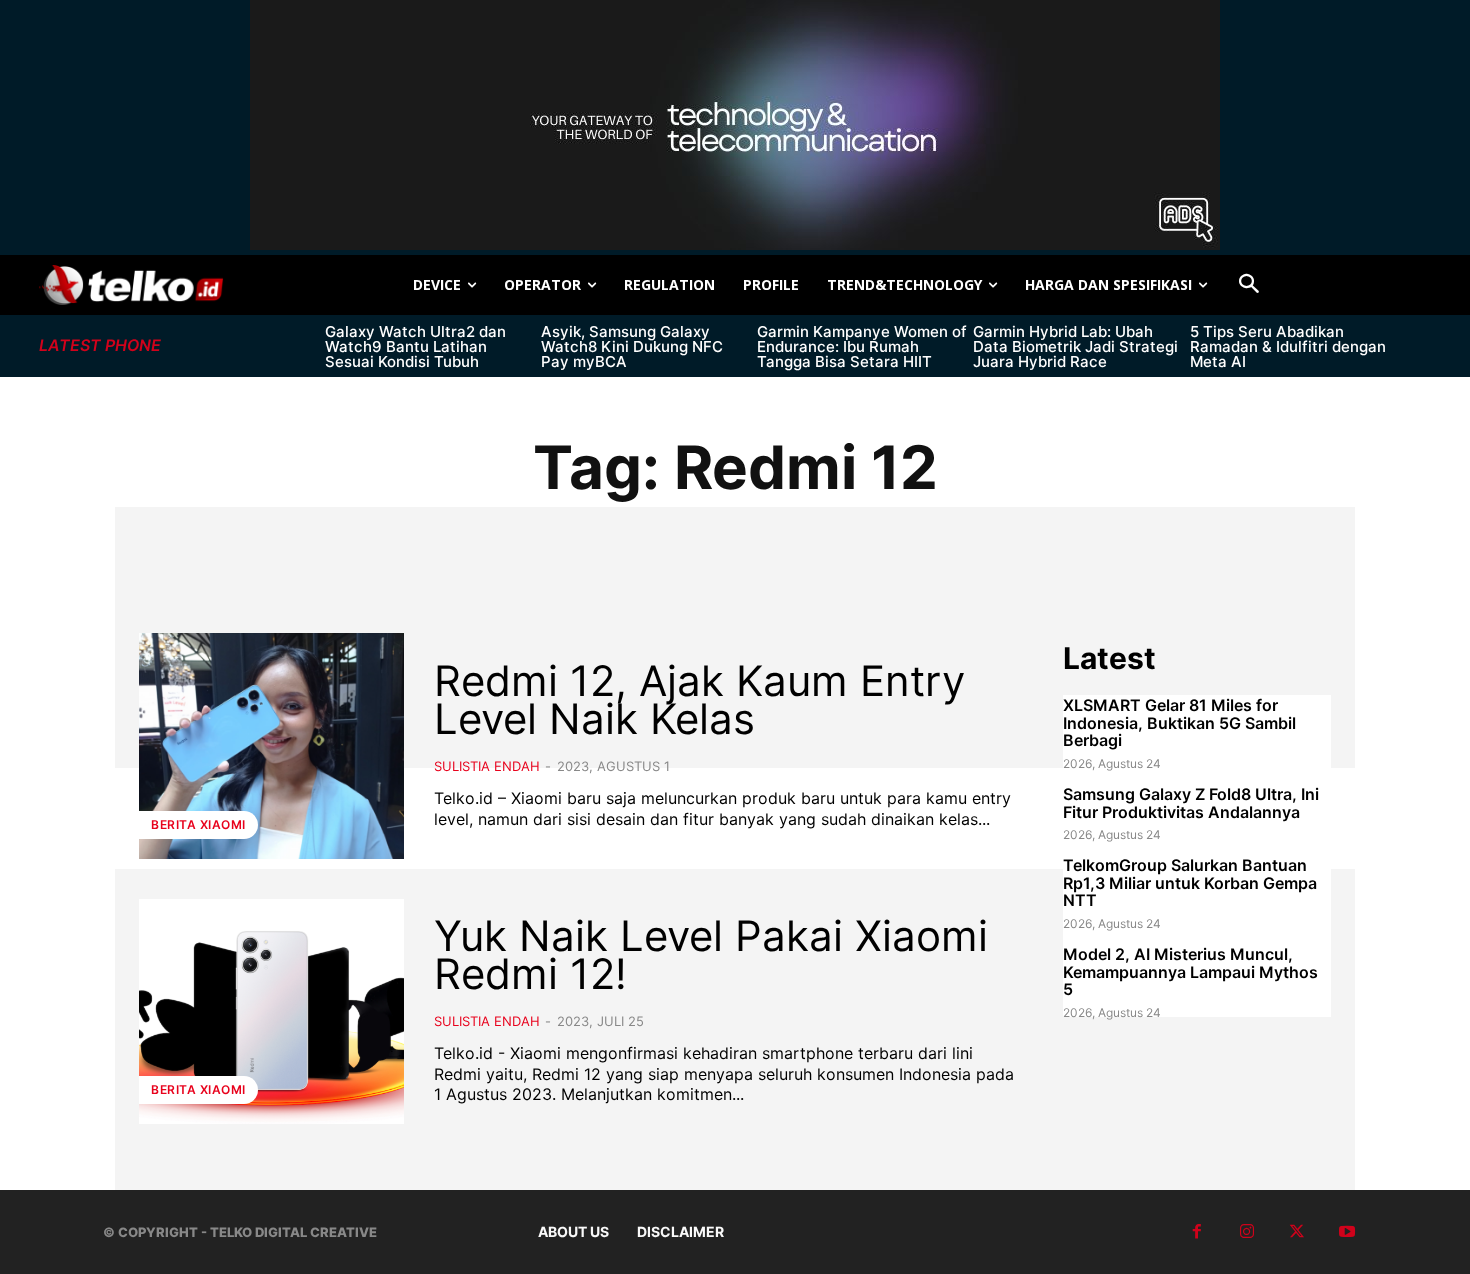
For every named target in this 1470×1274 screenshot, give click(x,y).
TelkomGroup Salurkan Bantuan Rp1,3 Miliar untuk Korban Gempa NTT (1190, 882)
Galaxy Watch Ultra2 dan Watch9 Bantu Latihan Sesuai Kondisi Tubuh (415, 346)
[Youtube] (1347, 1232)
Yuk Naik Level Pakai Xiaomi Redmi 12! (711, 954)
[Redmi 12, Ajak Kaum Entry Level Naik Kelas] (271, 745)
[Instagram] (1247, 1232)
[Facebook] (1197, 1232)
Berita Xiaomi (198, 824)
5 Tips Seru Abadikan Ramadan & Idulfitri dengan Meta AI (1288, 346)
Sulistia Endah (487, 766)
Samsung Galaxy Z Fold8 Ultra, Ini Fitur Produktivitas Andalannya (1191, 803)
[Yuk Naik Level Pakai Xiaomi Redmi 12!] (271, 1011)
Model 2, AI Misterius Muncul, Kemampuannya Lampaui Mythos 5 (1190, 971)
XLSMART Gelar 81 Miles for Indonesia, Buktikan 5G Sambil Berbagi (1179, 722)
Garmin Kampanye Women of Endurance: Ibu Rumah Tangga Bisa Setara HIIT (862, 346)
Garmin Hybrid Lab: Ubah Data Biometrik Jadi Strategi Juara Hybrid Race (1075, 346)
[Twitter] (1297, 1232)
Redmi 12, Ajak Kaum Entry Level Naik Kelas (699, 699)
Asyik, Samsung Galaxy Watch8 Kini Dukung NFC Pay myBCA (632, 346)
